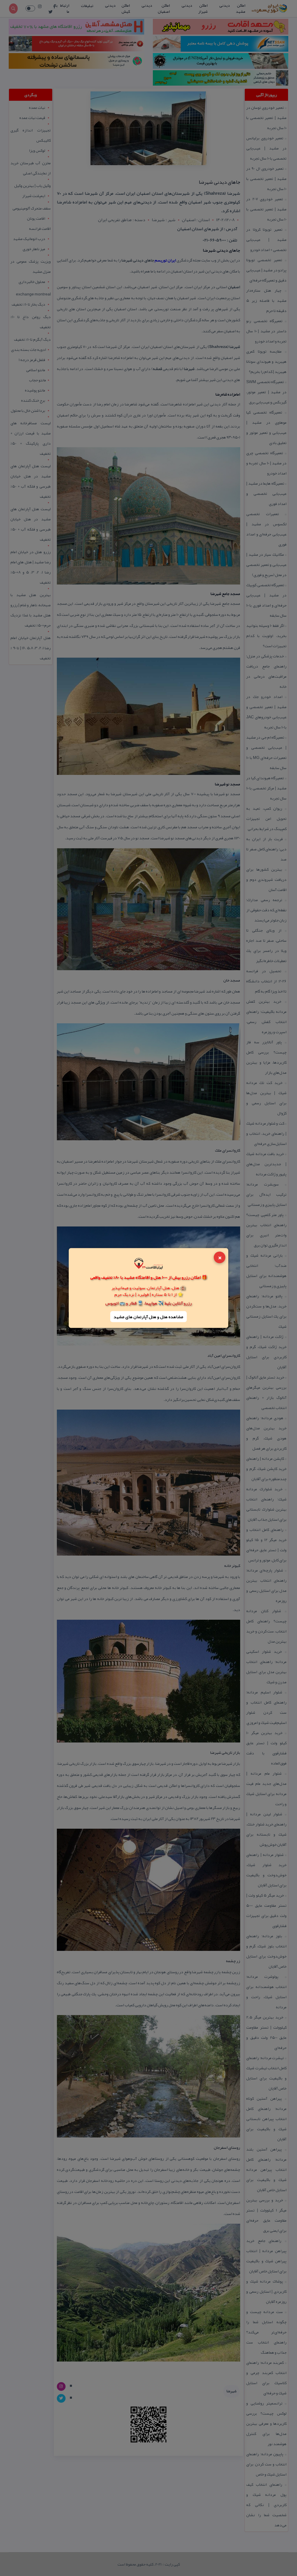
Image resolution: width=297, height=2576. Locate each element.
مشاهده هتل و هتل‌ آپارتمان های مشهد (148, 1316)
